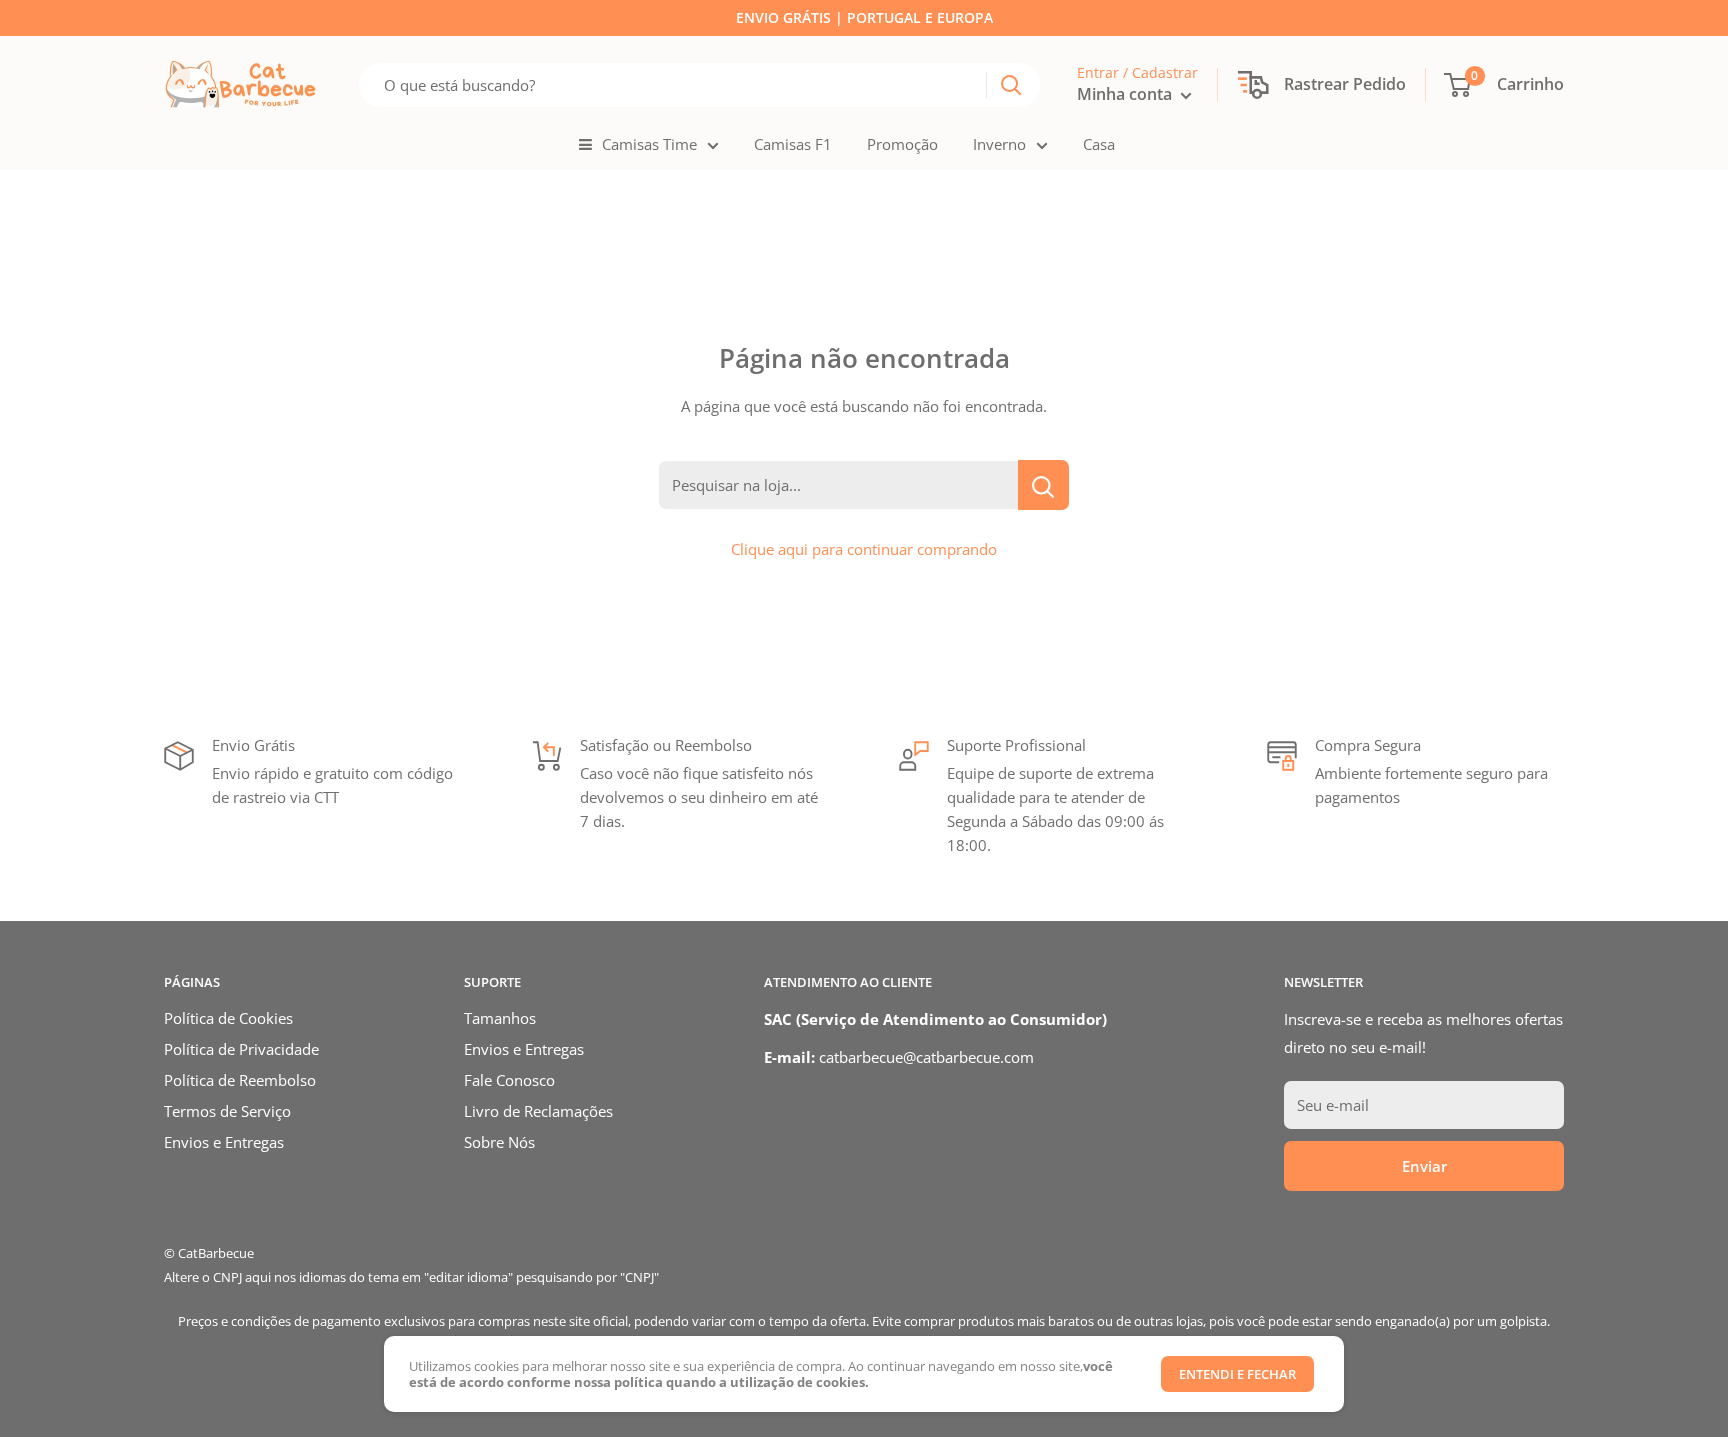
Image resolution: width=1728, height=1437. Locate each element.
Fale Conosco (509, 1080)
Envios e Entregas (224, 1142)
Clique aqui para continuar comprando (864, 549)
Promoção (902, 144)
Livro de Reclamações (538, 1111)
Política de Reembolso (240, 1080)
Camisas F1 (793, 144)
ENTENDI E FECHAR (1237, 1374)
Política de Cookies (228, 1018)
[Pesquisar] (1011, 85)
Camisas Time (649, 144)
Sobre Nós (499, 1142)
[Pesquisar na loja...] (1043, 485)
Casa (1099, 144)
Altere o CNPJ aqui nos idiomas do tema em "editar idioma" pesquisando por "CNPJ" (411, 1277)
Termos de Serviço (227, 1111)
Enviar (1424, 1166)
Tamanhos (500, 1018)
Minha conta (1126, 94)
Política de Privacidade (241, 1049)
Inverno (999, 144)
